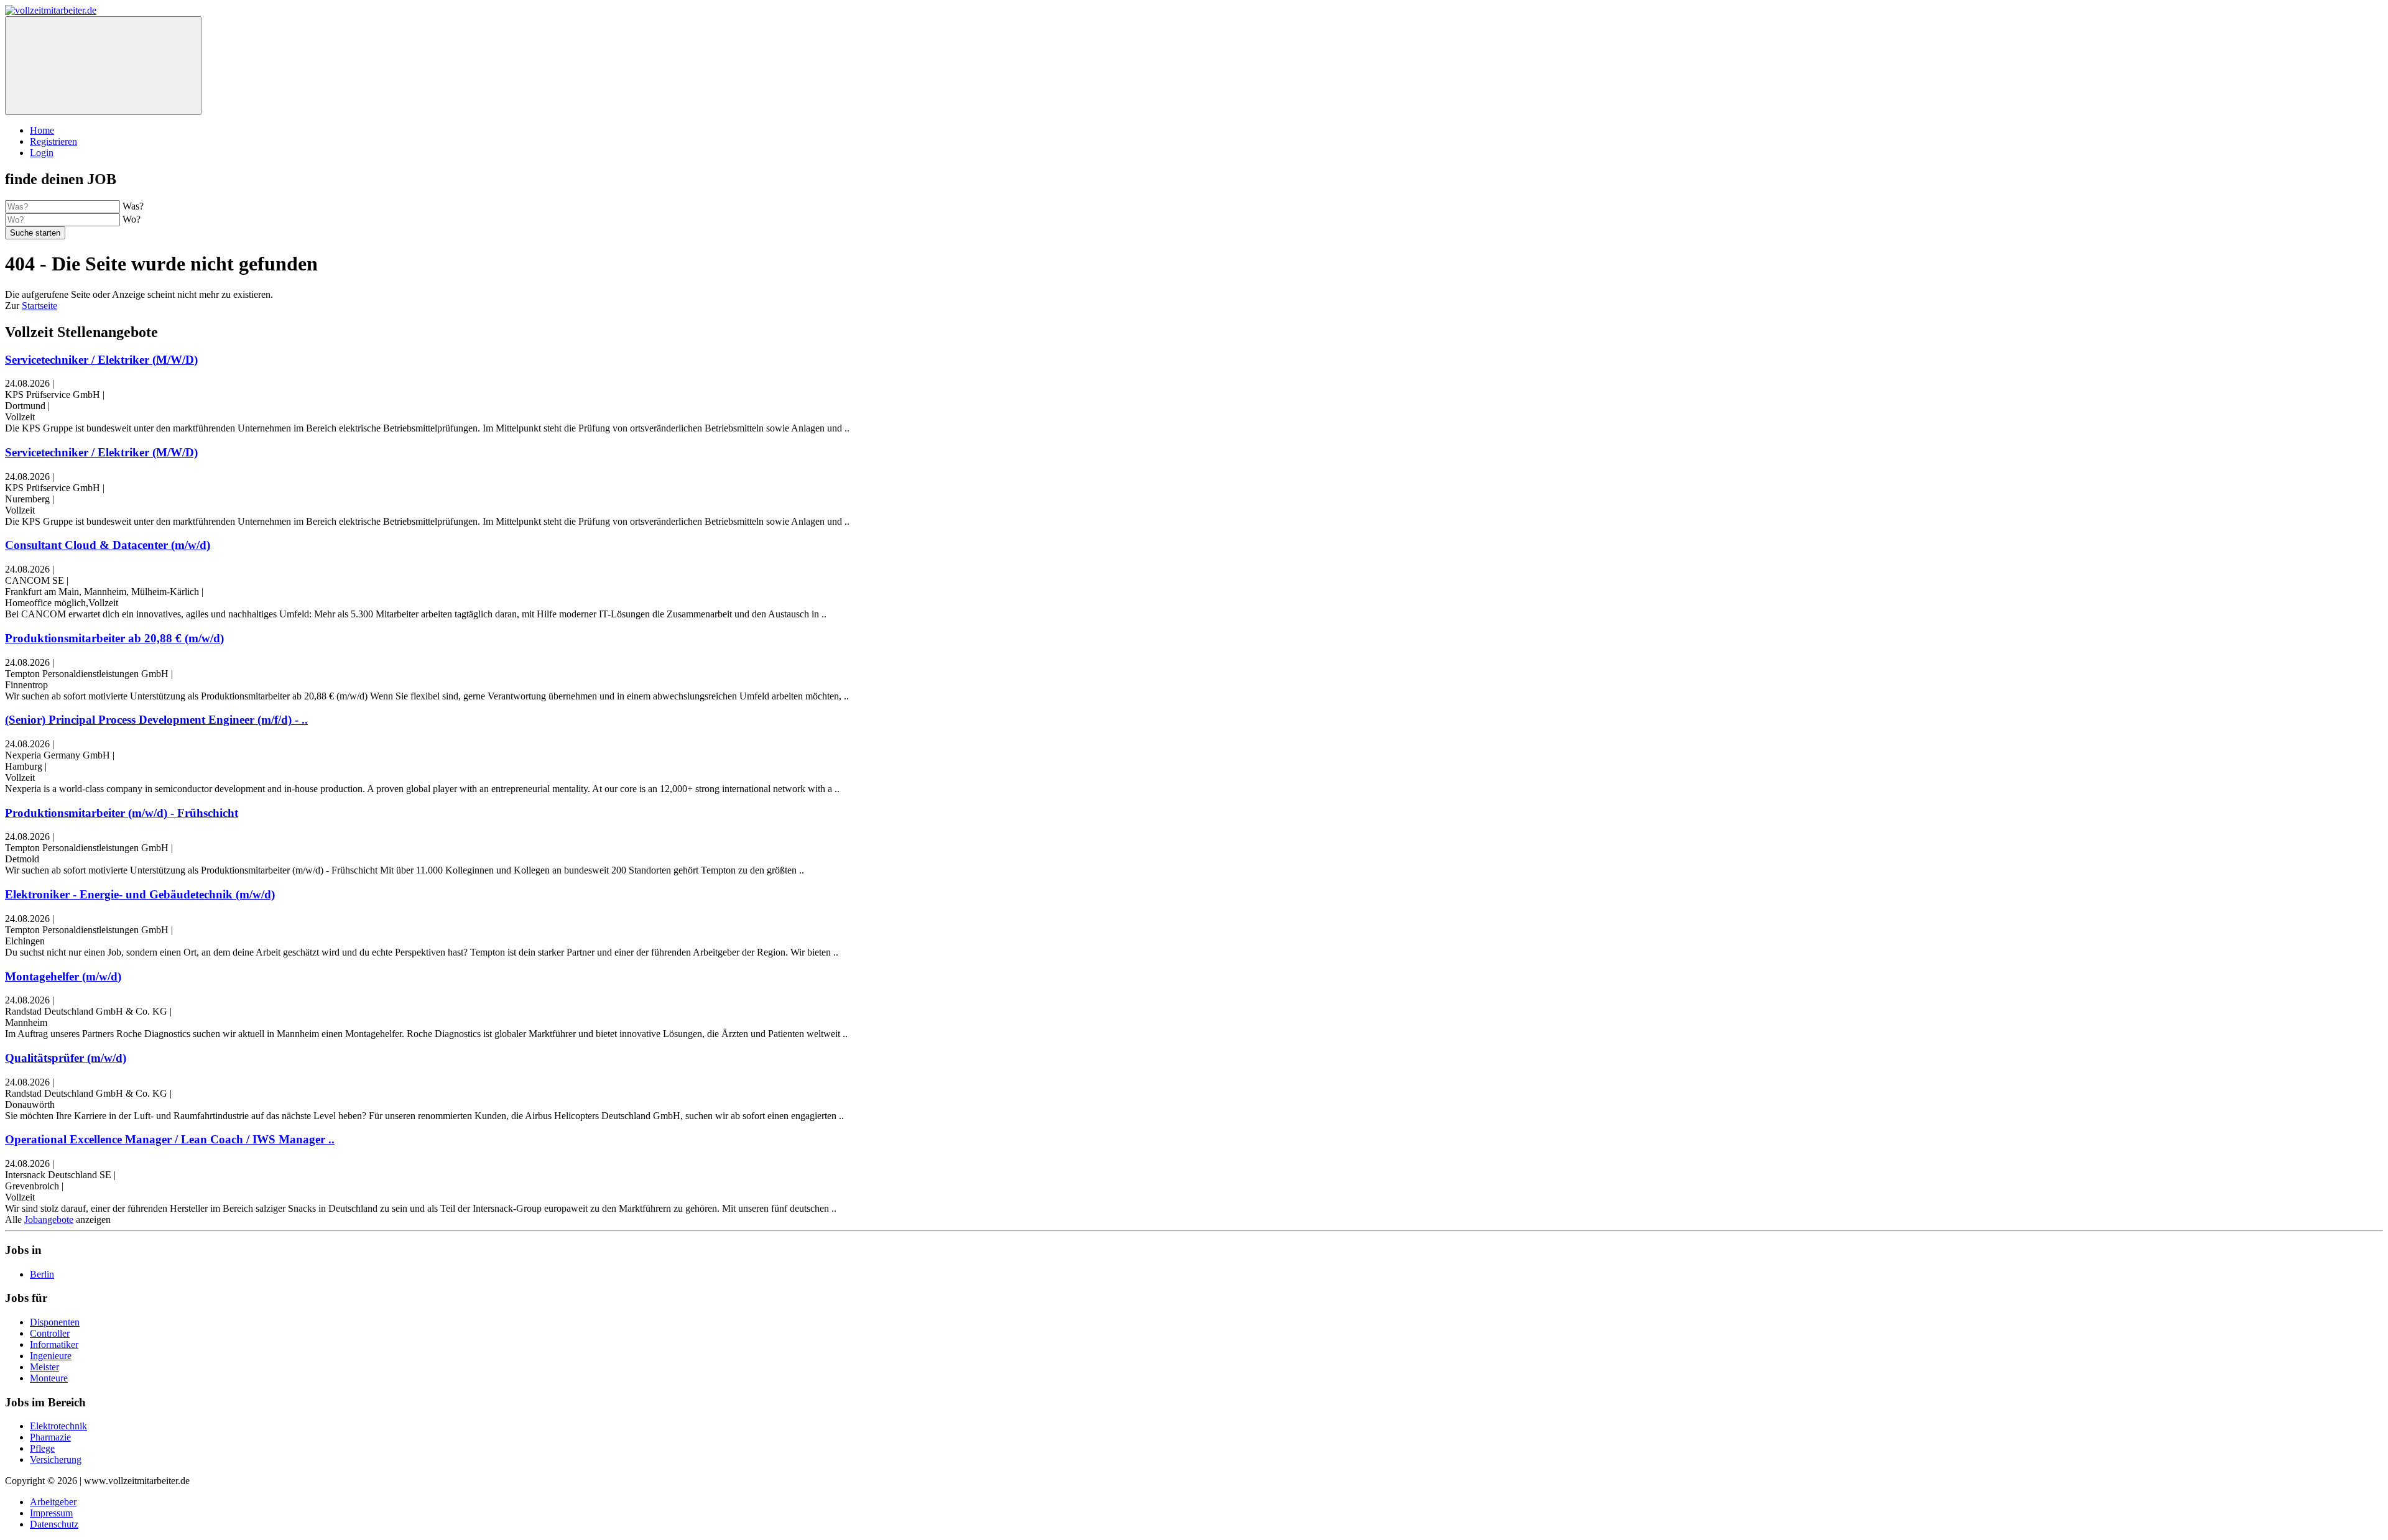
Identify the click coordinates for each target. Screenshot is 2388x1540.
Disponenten (55, 1322)
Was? (133, 206)
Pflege (42, 1448)
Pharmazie (50, 1437)
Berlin (42, 1274)
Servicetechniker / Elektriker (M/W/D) (101, 360)
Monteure (49, 1378)
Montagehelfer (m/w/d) (63, 976)
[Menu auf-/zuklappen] (103, 66)
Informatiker (54, 1344)
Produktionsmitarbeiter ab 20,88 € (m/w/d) (114, 638)
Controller (50, 1333)
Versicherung (56, 1459)
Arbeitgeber (53, 1502)
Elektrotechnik (58, 1426)
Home (42, 130)
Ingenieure (51, 1356)
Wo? (132, 219)
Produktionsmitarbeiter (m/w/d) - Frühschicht (122, 813)
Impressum (51, 1513)
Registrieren (53, 141)
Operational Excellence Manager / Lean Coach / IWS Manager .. (170, 1139)
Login (42, 153)
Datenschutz (54, 1524)
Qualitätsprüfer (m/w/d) (66, 1058)
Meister (44, 1367)
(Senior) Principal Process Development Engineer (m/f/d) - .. (156, 720)
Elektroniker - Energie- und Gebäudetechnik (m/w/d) (140, 894)
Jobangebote (49, 1220)
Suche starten (35, 233)
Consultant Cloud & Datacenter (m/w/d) (108, 545)
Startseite (39, 306)
